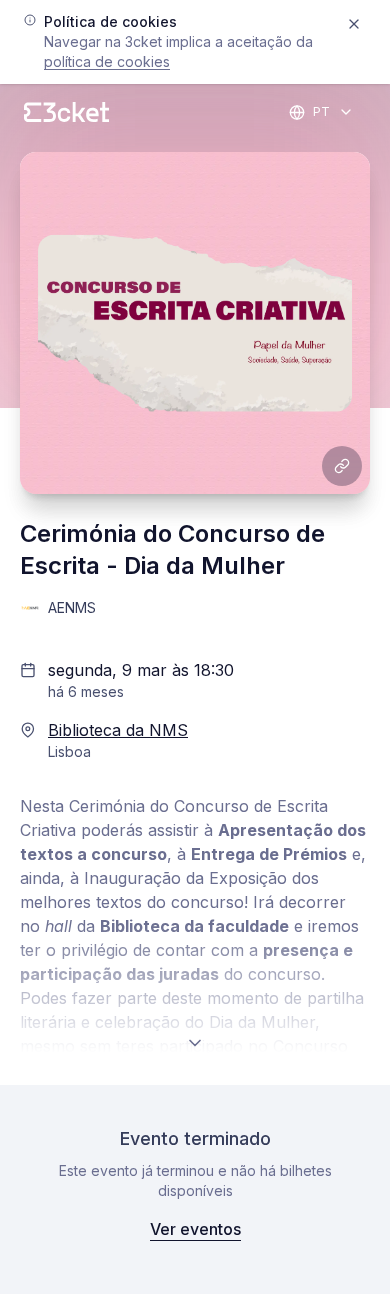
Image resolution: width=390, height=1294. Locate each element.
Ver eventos (195, 1229)
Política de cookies (107, 61)
